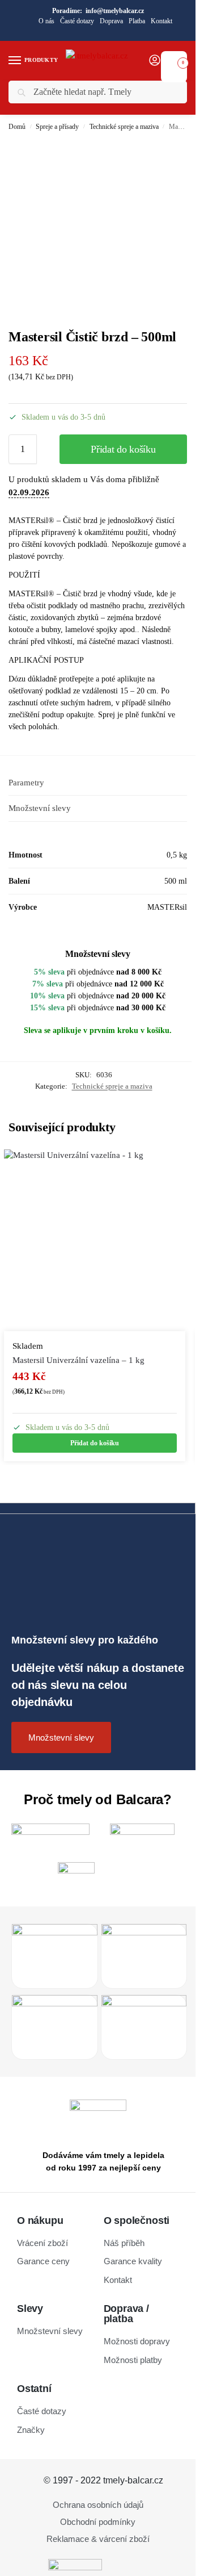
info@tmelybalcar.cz (115, 11)
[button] (174, 60)
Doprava (111, 21)
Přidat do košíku (123, 449)
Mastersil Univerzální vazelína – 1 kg (78, 1360)
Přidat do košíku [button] (95, 1443)
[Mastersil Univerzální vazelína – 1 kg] (95, 1240)
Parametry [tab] (26, 783)
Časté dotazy (77, 21)
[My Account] (155, 61)
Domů (17, 127)
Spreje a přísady (57, 127)
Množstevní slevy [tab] (40, 808)
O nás (46, 21)
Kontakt (161, 21)
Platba (137, 21)
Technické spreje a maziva (124, 127)
